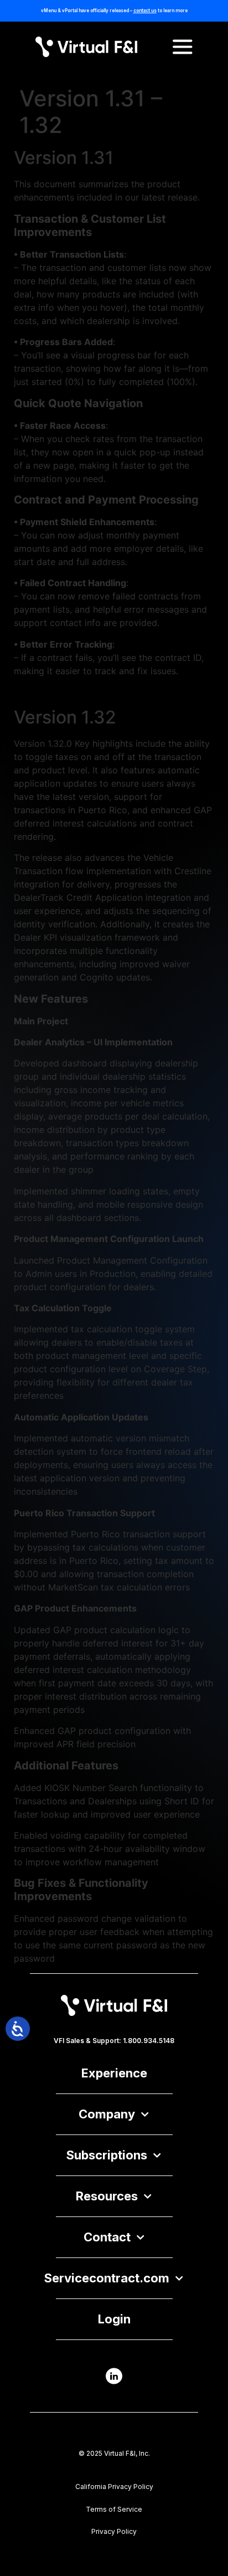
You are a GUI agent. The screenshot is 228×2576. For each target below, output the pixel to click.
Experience (114, 2073)
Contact (107, 2237)
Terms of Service (114, 2509)
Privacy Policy (114, 2531)
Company (107, 2114)
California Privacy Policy (114, 2487)
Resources (107, 2196)
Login (114, 2319)
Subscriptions (107, 2155)
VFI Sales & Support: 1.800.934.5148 (114, 2041)
